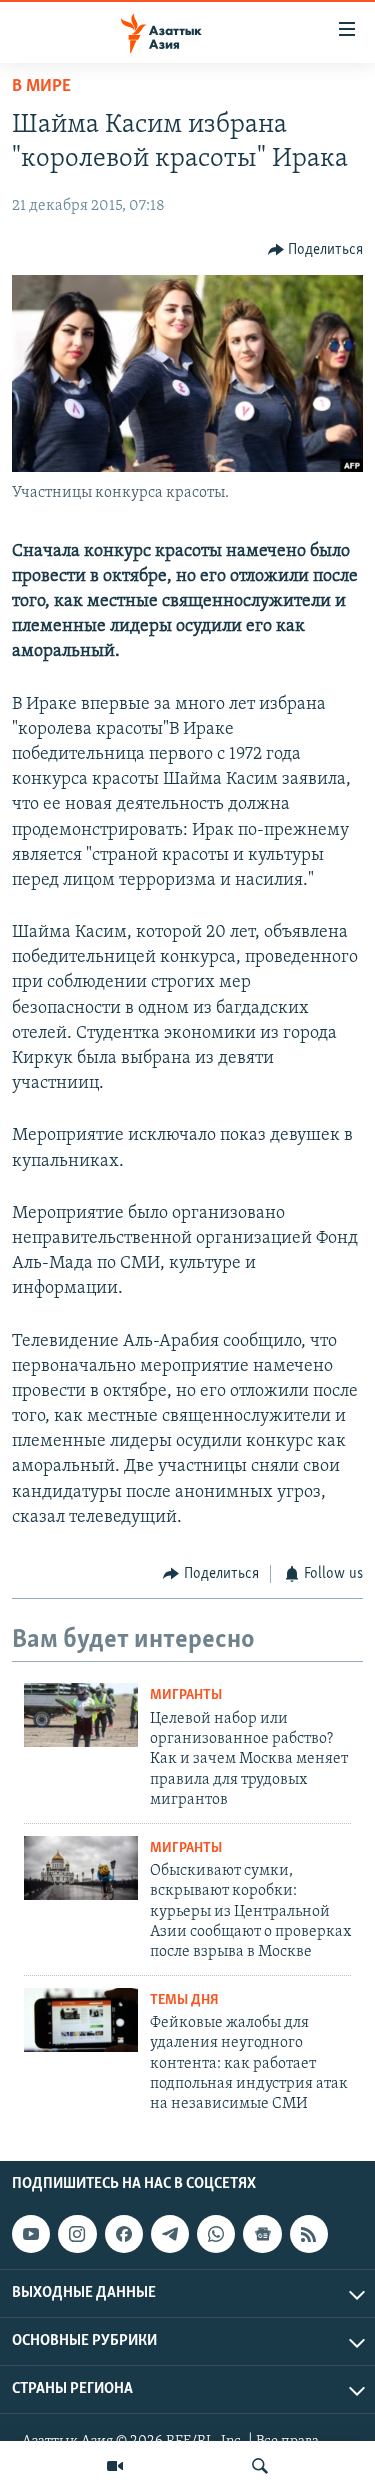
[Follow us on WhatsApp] (216, 2234)
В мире (41, 87)
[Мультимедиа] (115, 2466)
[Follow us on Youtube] (31, 2234)
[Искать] (260, 2466)
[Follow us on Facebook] (124, 2234)
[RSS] (309, 2234)
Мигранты (186, 1695)
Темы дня (184, 2000)
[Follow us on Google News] (262, 2234)
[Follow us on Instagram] (77, 2234)
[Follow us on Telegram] (170, 2234)
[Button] (316, 250)
